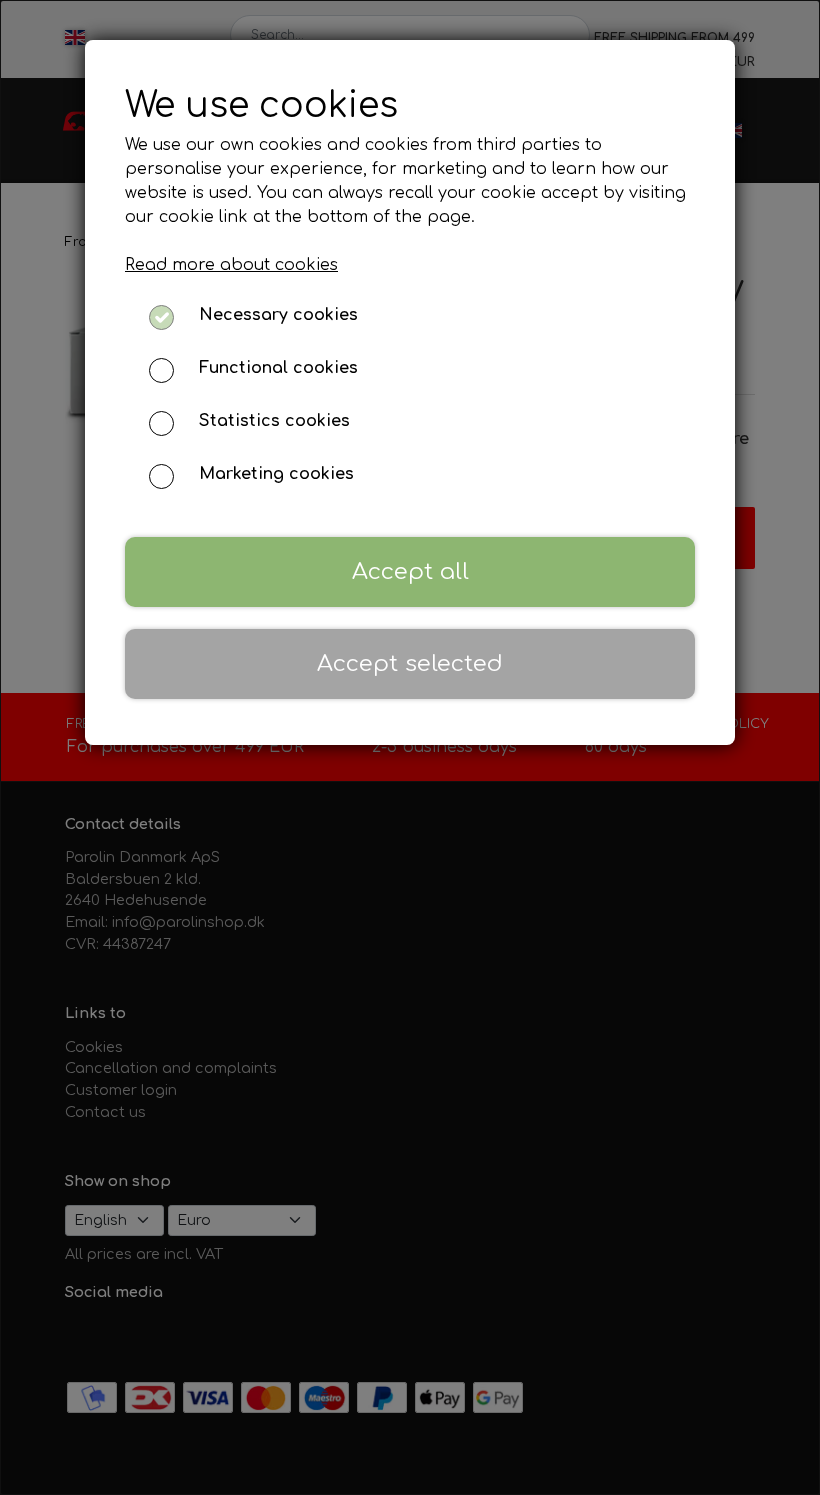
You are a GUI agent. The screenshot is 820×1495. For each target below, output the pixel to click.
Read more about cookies (231, 265)
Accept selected (410, 663)
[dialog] (410, 747)
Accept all (410, 571)
